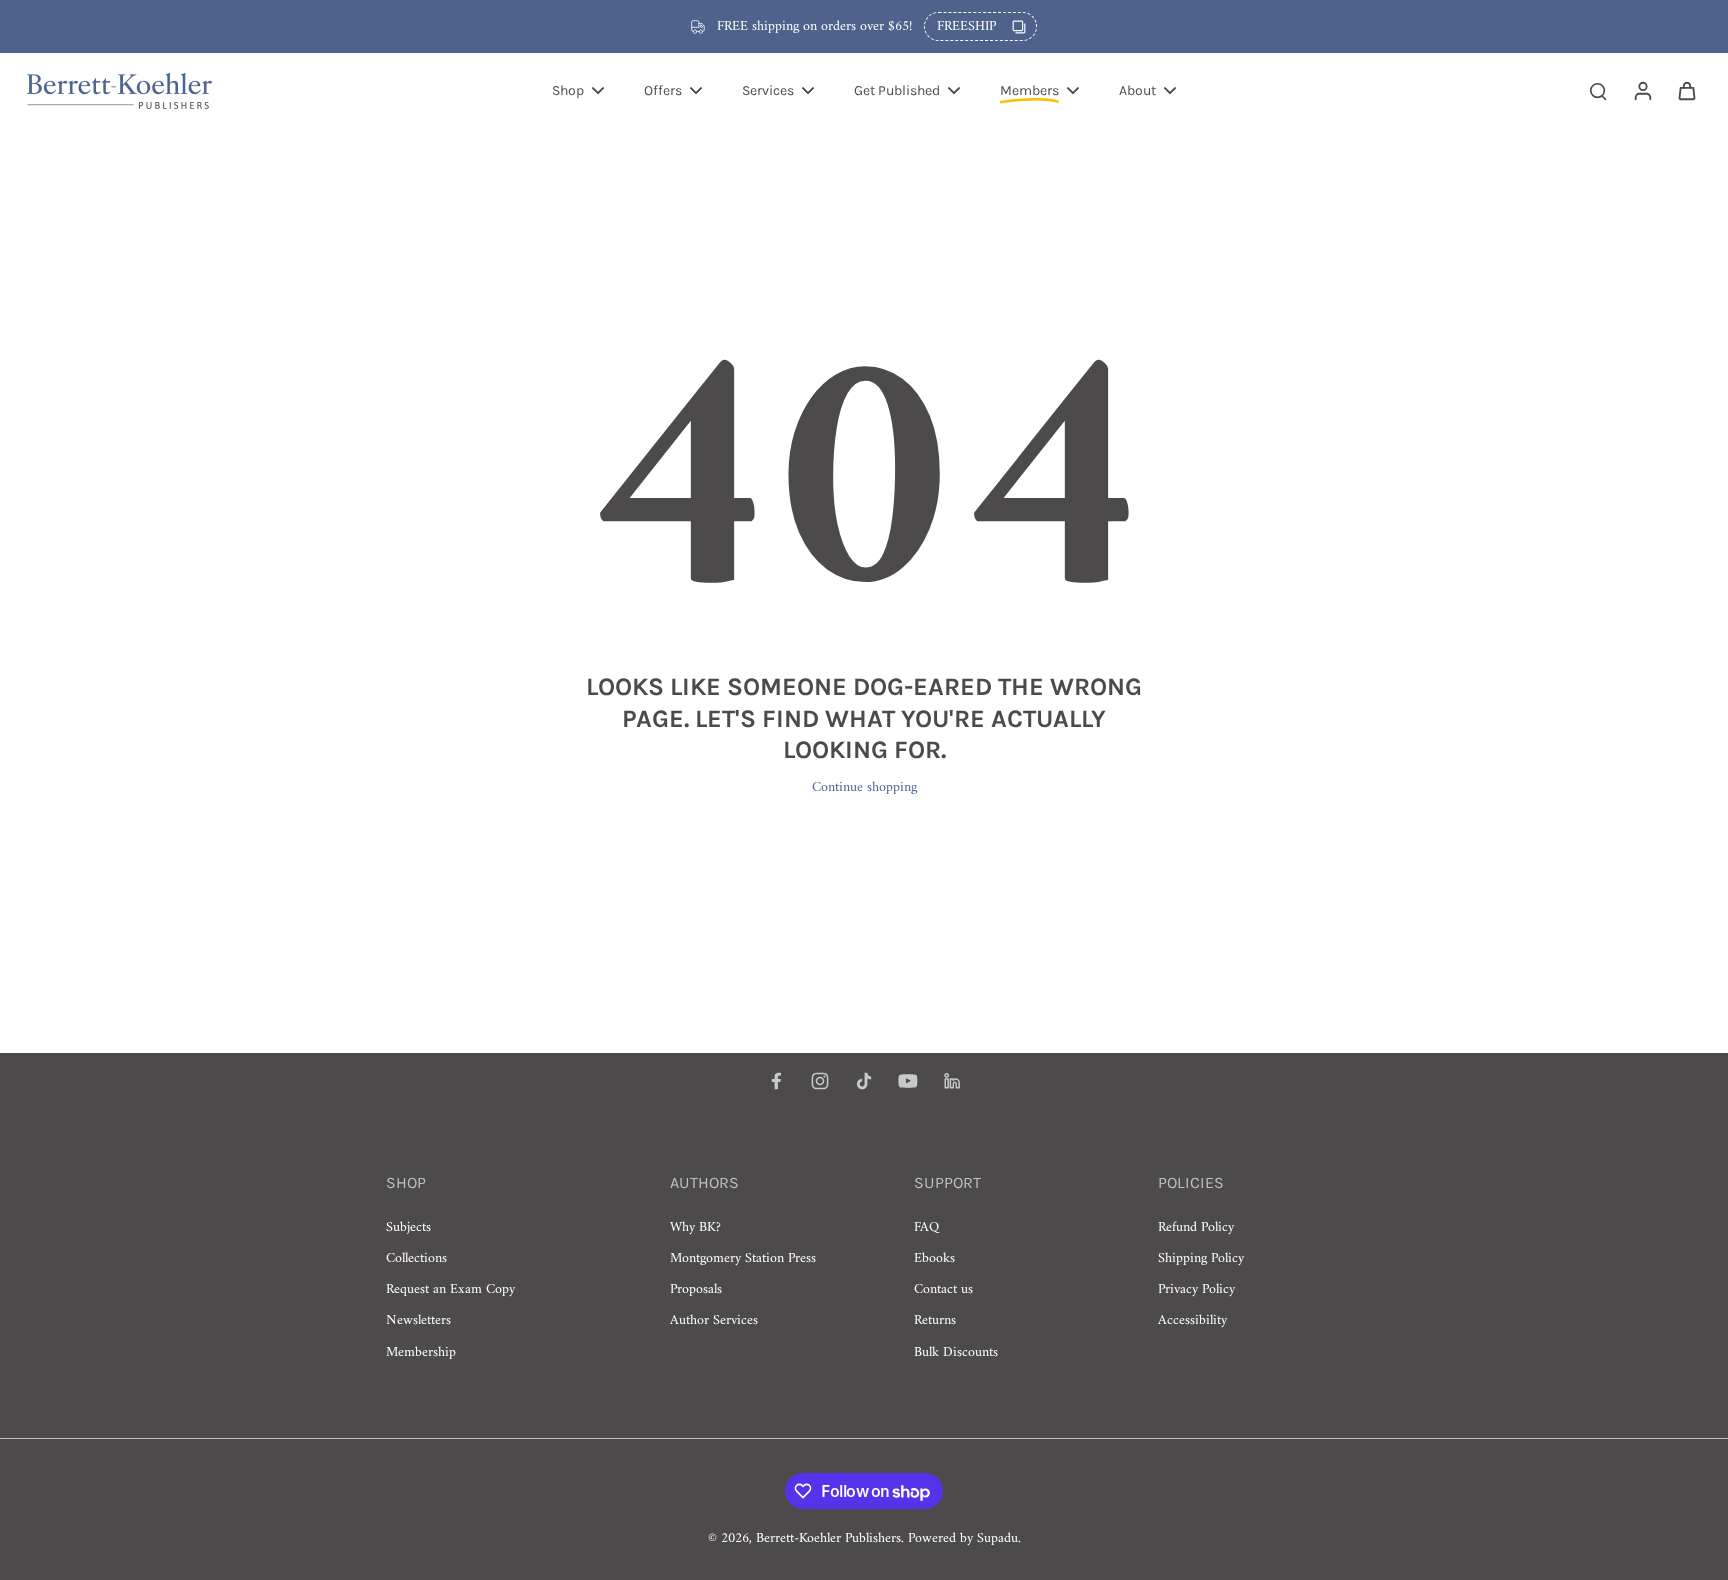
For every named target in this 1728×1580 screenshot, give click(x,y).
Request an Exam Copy (450, 1289)
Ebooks (934, 1258)
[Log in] (1642, 90)
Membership (421, 1352)
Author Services (714, 1320)
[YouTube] (908, 1081)
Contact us (943, 1289)
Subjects (408, 1227)
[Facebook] (776, 1081)
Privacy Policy (1196, 1289)
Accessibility (1192, 1320)
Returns (935, 1320)
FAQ (926, 1227)
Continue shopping (864, 787)
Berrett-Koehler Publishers (828, 1538)
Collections (416, 1258)
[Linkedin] (952, 1081)
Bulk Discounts (956, 1352)
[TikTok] (864, 1081)
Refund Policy (1196, 1227)
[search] (1598, 90)
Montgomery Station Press (743, 1258)
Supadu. (999, 1538)
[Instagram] (820, 1081)
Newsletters (418, 1320)
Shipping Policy (1201, 1258)
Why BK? (695, 1227)
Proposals (696, 1289)
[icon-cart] (1686, 90)
